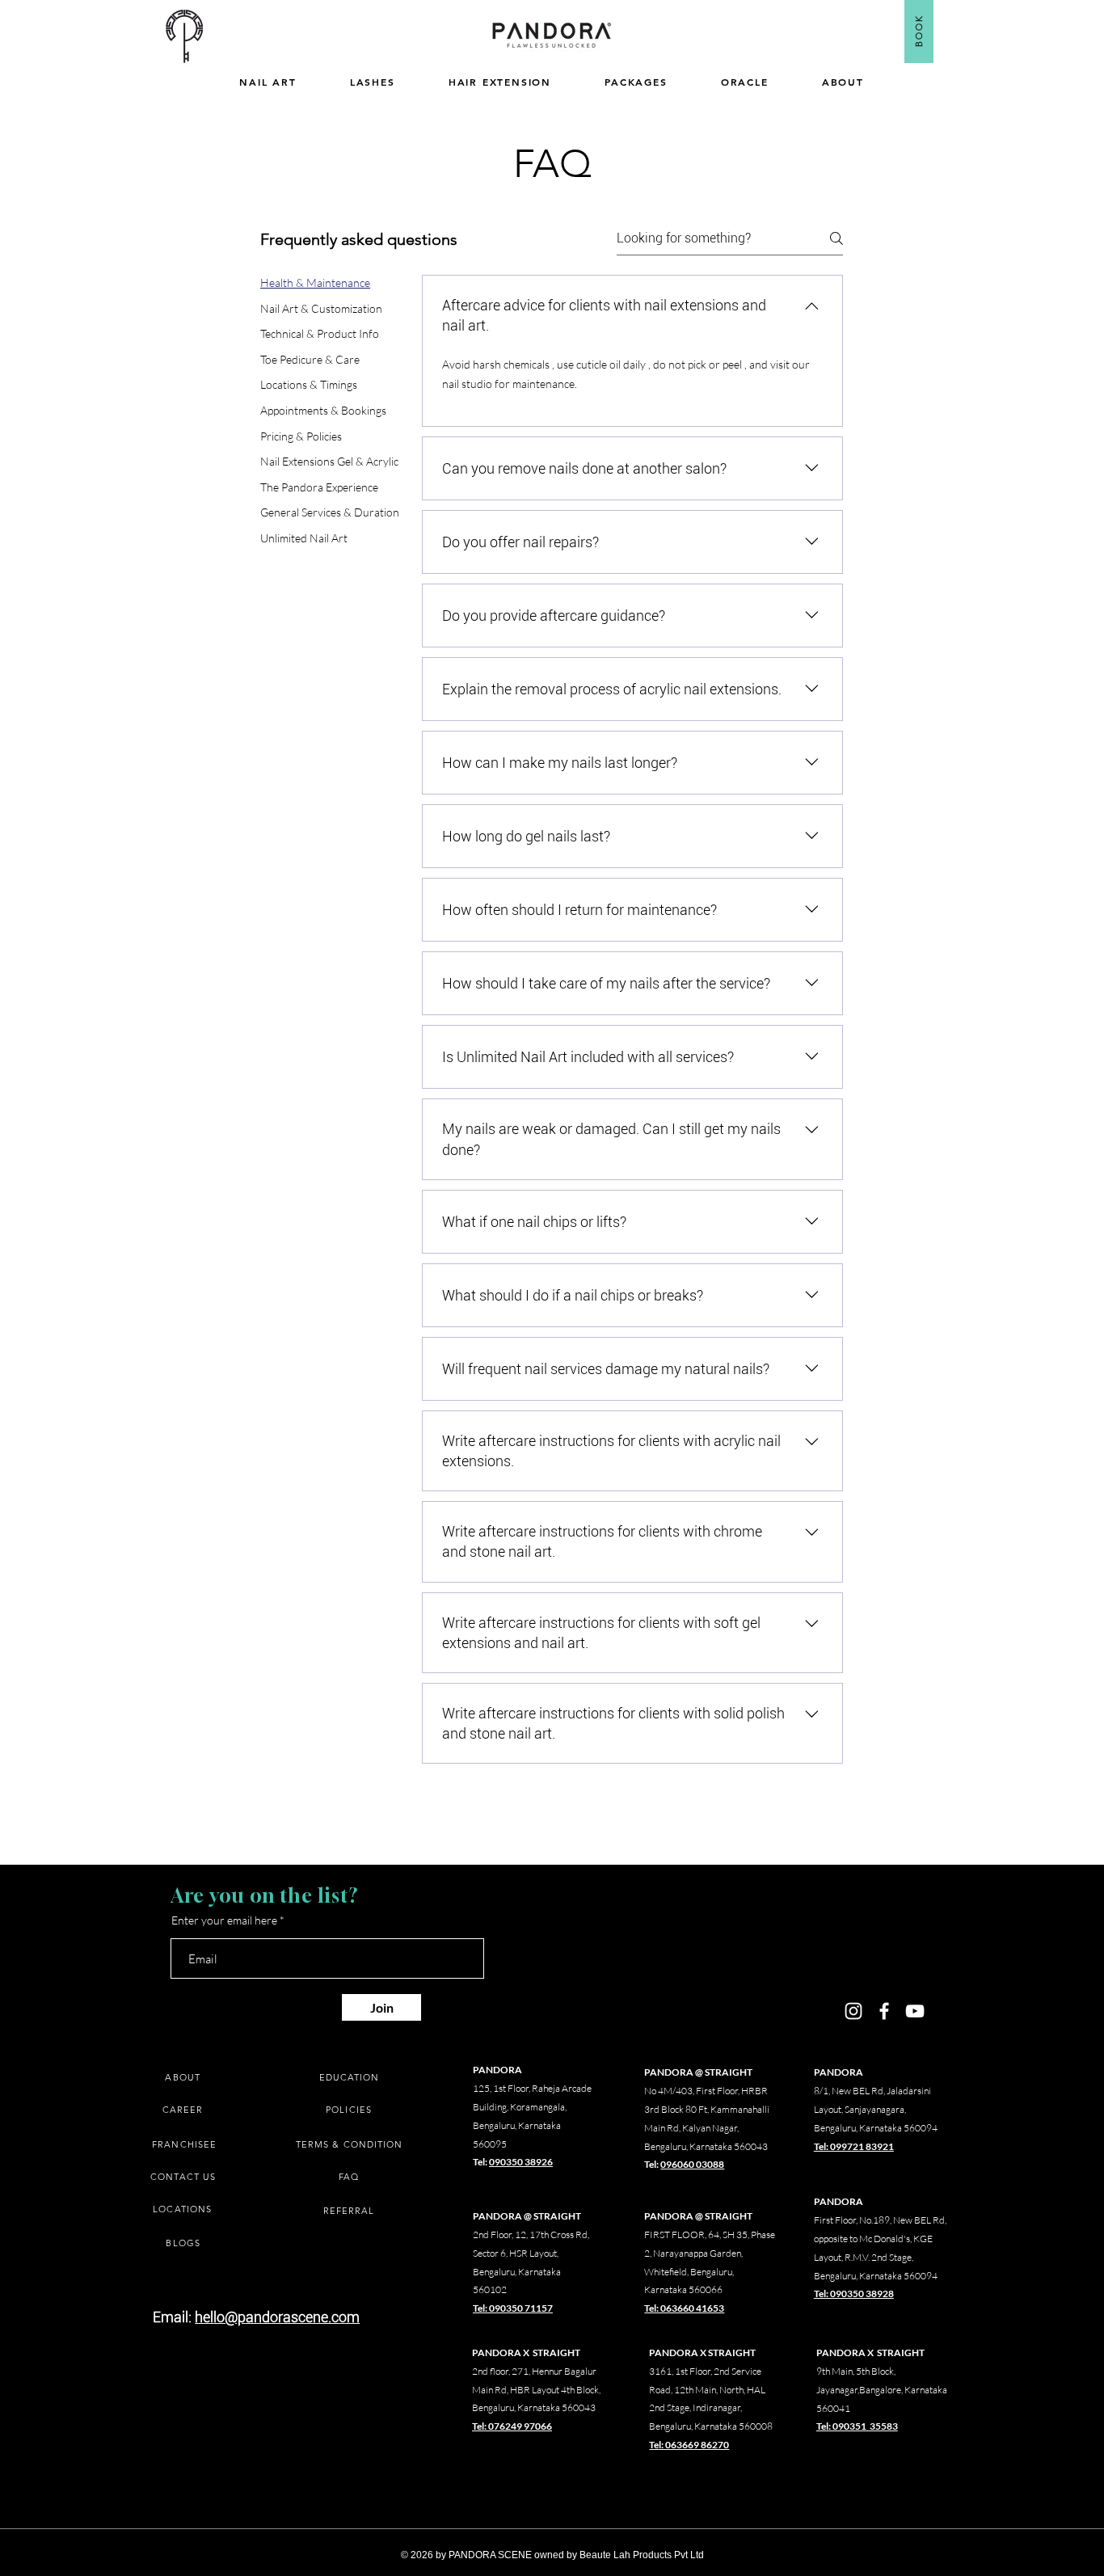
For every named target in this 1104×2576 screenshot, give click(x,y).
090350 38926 (521, 2162)
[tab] (330, 283)
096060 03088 (692, 2164)
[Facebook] (884, 2011)
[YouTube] (915, 2011)
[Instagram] (853, 2011)
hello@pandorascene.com (277, 2317)
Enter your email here (224, 1920)
